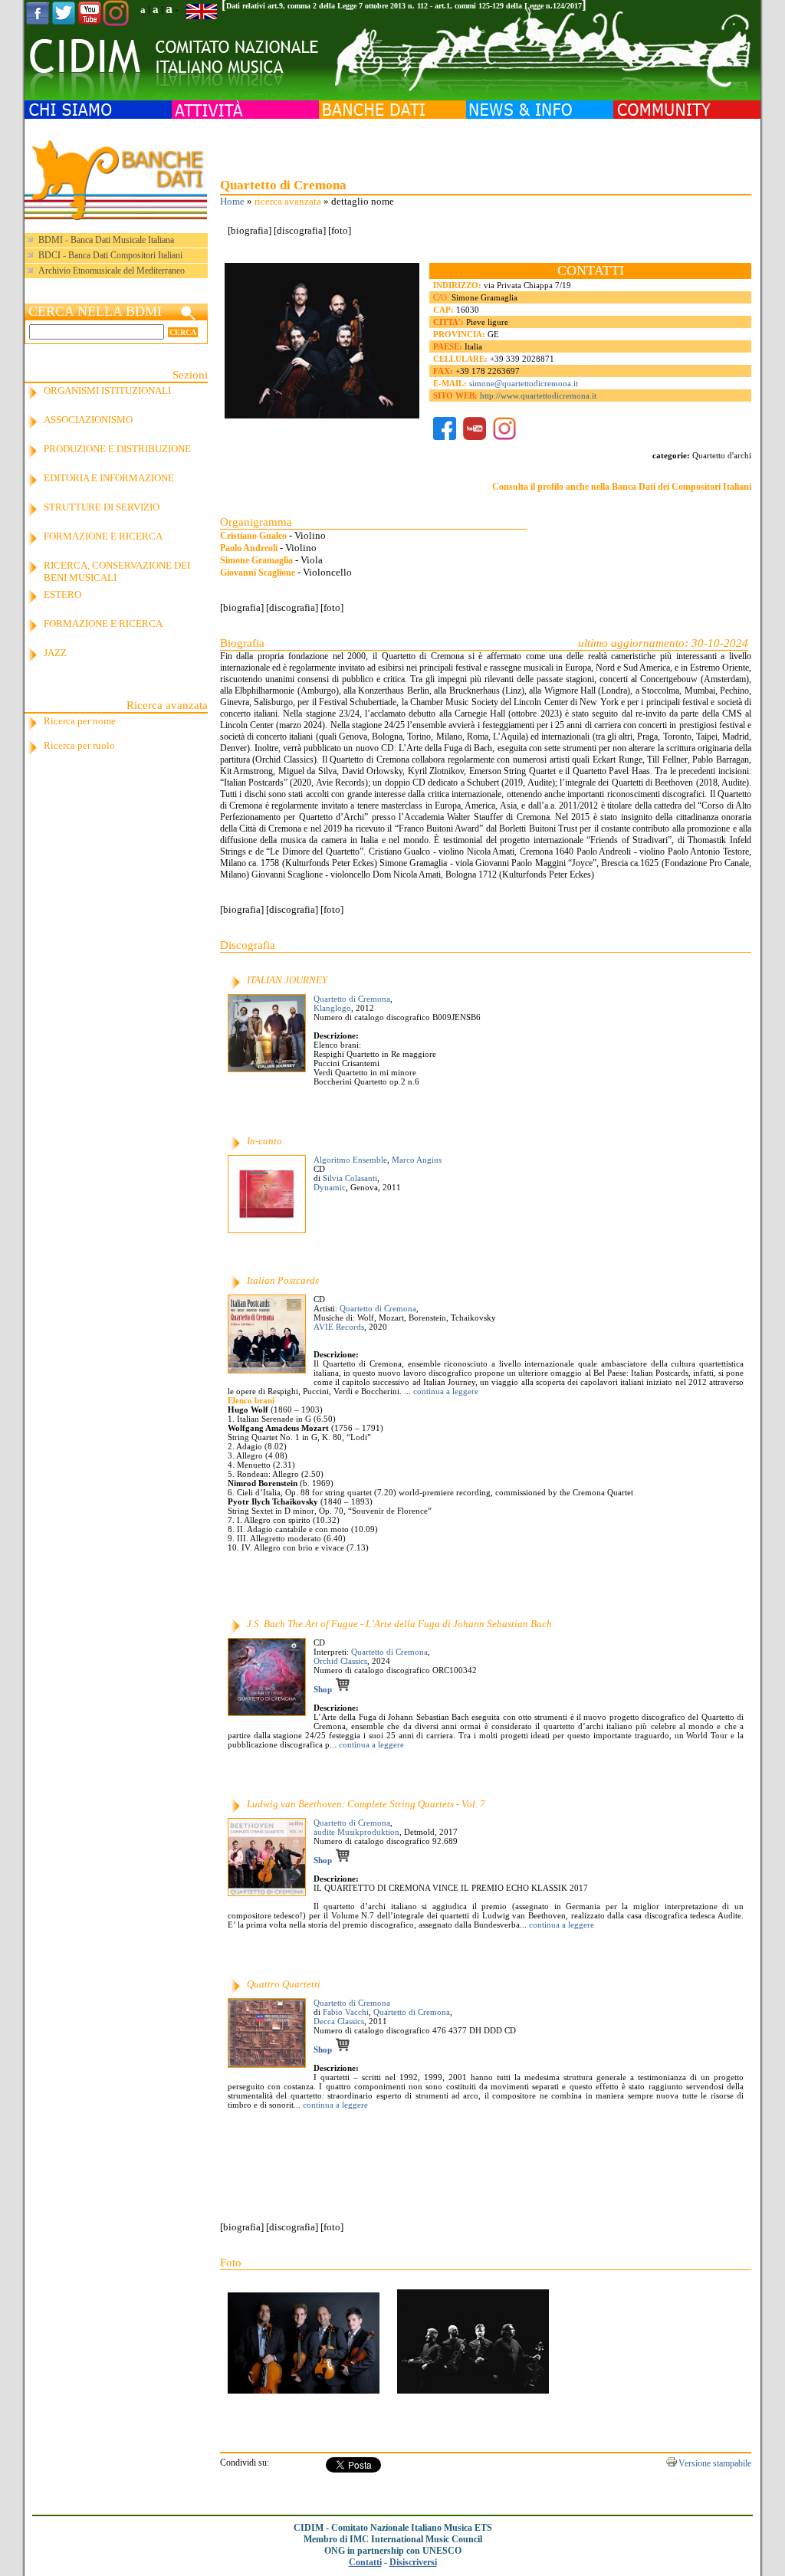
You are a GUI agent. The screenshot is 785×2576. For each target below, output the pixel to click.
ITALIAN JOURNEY (287, 980)
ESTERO (62, 594)
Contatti (365, 2562)
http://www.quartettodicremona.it (538, 395)
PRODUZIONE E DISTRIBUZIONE (117, 449)
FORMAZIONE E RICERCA (103, 536)
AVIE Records (339, 1327)
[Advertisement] (485, 146)
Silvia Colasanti (350, 1178)
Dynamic (330, 1187)
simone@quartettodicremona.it (524, 383)
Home (232, 201)
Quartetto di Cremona (352, 999)
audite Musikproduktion (356, 1832)
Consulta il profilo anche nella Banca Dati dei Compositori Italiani (622, 487)
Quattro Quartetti (284, 1984)
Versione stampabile (715, 2463)
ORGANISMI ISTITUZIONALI (107, 391)
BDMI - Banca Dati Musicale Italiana (106, 240)
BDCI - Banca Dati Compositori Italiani (110, 255)
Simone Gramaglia (256, 560)
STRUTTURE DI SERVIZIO (102, 507)
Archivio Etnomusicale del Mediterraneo (112, 271)
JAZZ (55, 653)
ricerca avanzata (288, 201)
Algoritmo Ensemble (350, 1160)
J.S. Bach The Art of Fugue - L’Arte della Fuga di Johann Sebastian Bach (399, 1624)
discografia (300, 230)
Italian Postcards (283, 1280)
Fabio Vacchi (346, 2012)
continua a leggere (445, 1391)
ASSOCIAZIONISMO (88, 420)
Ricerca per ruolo (79, 745)
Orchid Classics (340, 1661)
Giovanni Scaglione (258, 573)
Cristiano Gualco (253, 536)
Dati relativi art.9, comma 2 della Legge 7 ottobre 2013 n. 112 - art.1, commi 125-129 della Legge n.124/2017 (404, 6)
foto (340, 230)
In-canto (264, 1141)
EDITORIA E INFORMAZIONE (109, 478)
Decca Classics (339, 2021)
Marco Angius (417, 1160)
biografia (250, 230)
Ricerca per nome (80, 721)
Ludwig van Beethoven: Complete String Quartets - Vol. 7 (366, 1804)
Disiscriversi (413, 2562)
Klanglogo (332, 1008)
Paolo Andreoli (249, 548)
